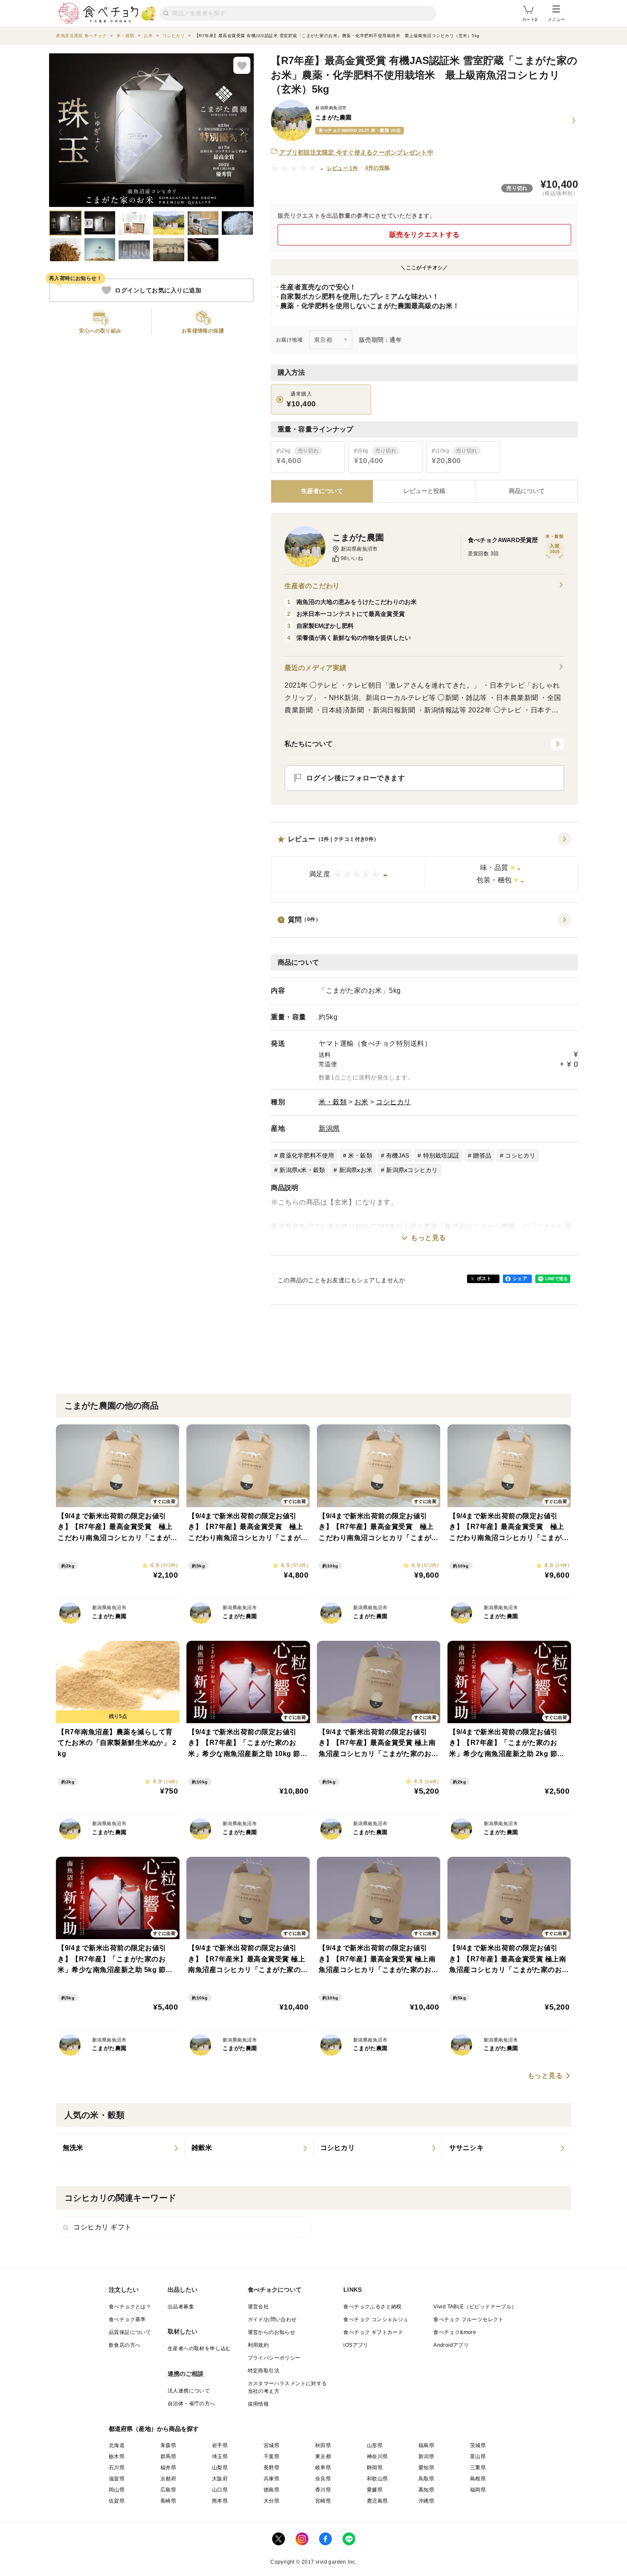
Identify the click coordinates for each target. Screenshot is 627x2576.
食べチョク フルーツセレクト (469, 2319)
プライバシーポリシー (274, 2358)
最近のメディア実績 (315, 668)
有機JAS (398, 1155)
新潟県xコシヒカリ (412, 1170)
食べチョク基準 (127, 2319)
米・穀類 (333, 1102)
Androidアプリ (451, 2345)
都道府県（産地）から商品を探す (154, 2429)
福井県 (168, 2468)
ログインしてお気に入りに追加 (158, 290)
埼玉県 (220, 2456)
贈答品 (482, 1155)
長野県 (271, 2468)
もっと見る (428, 1238)
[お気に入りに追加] (242, 65)
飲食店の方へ (125, 2345)
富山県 (478, 2456)
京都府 (168, 2479)
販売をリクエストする (425, 235)
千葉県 (271, 2456)
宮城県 (271, 2445)
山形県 (375, 2445)
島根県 (478, 2479)
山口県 (220, 2490)
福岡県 (478, 2490)
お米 (361, 1102)
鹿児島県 (377, 2501)
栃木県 (117, 2456)
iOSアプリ (356, 2345)
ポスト (484, 1278)
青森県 (168, 2445)
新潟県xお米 (356, 1170)
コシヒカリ (393, 1102)
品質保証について (130, 2332)
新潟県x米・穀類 (302, 1170)
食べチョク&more (455, 2332)
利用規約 (258, 2345)
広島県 (168, 2490)
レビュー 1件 (343, 168)
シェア (520, 1278)
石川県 (117, 2468)
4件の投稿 (377, 168)
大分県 (271, 2501)
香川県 (323, 2490)
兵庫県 (271, 2479)
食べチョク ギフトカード (373, 2332)
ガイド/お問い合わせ (272, 2319)
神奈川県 (377, 2456)
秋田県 (323, 2445)
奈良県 (323, 2479)
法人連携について (189, 2391)
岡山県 (117, 2490)
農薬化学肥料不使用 (307, 1155)
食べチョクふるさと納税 (372, 2307)
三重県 (478, 2468)
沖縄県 (426, 2501)
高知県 (426, 2490)
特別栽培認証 (441, 1155)
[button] (424, 862)
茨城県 (478, 2445)
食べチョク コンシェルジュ (376, 2319)
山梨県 (220, 2468)
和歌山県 (377, 2479)
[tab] (424, 491)
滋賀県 (117, 2479)
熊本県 (220, 2501)
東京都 (323, 2456)
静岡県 (375, 2468)
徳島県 (271, 2490)
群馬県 (168, 2456)
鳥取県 (426, 2479)
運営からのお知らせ (272, 2332)
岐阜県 (323, 2468)
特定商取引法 (264, 2371)
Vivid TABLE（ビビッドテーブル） (475, 2307)
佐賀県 (117, 2501)
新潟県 (329, 1128)
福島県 (426, 2445)
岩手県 (220, 2445)
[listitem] (120, 2148)
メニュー (556, 19)
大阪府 (220, 2479)
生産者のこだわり (312, 586)
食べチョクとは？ (130, 2307)
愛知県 (426, 2468)
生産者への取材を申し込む (199, 2348)
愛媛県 (375, 2490)
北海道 (117, 2445)
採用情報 (258, 2404)
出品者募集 (181, 2307)
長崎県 (168, 2501)
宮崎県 (323, 2501)
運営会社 (258, 2307)
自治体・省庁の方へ (192, 2404)
